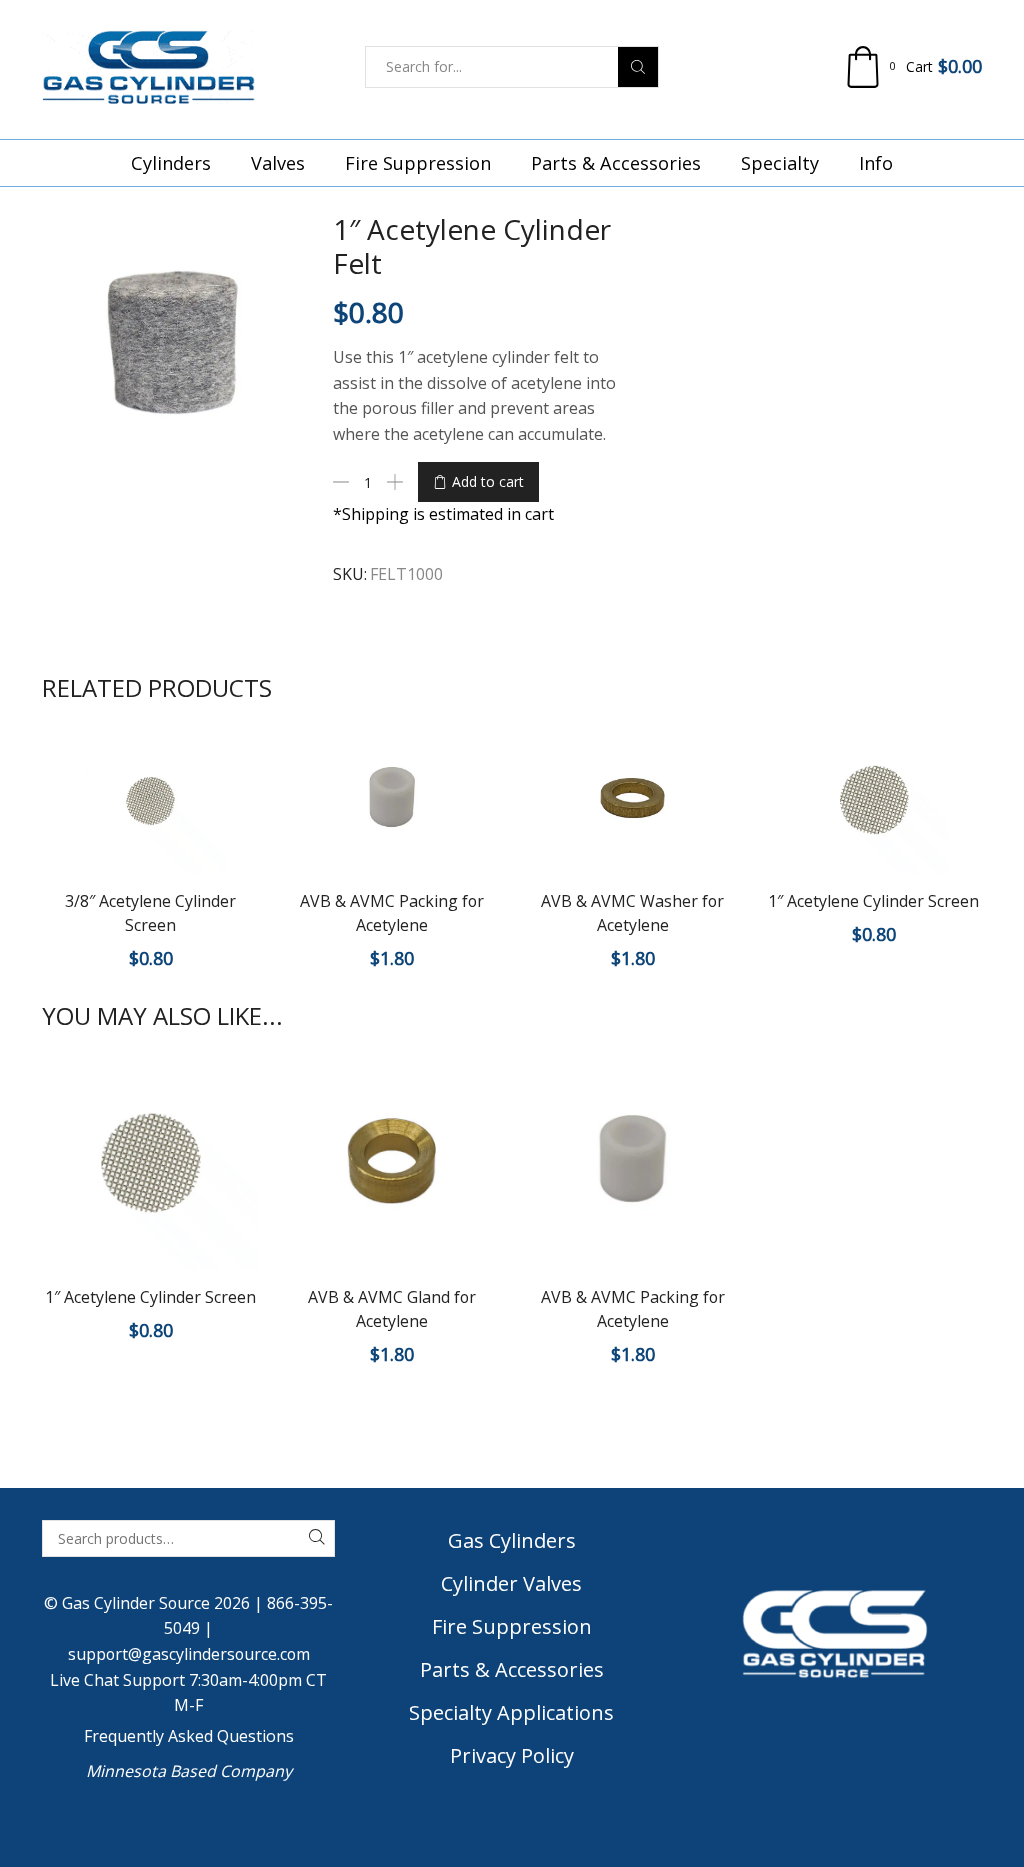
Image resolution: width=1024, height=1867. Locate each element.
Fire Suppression (418, 163)
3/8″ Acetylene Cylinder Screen (150, 913)
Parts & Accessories (616, 163)
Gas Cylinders (512, 1540)
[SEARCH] (316, 1538)
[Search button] (638, 67)
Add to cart (488, 481)
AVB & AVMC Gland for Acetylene (392, 1309)
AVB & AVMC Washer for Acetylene (632, 913)
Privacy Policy (512, 1755)
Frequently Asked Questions (189, 1736)
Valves (278, 163)
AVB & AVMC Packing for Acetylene (392, 913)
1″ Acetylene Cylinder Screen (873, 901)
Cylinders (171, 163)
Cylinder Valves (511, 1583)
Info (876, 163)
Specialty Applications (511, 1712)
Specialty (780, 163)
